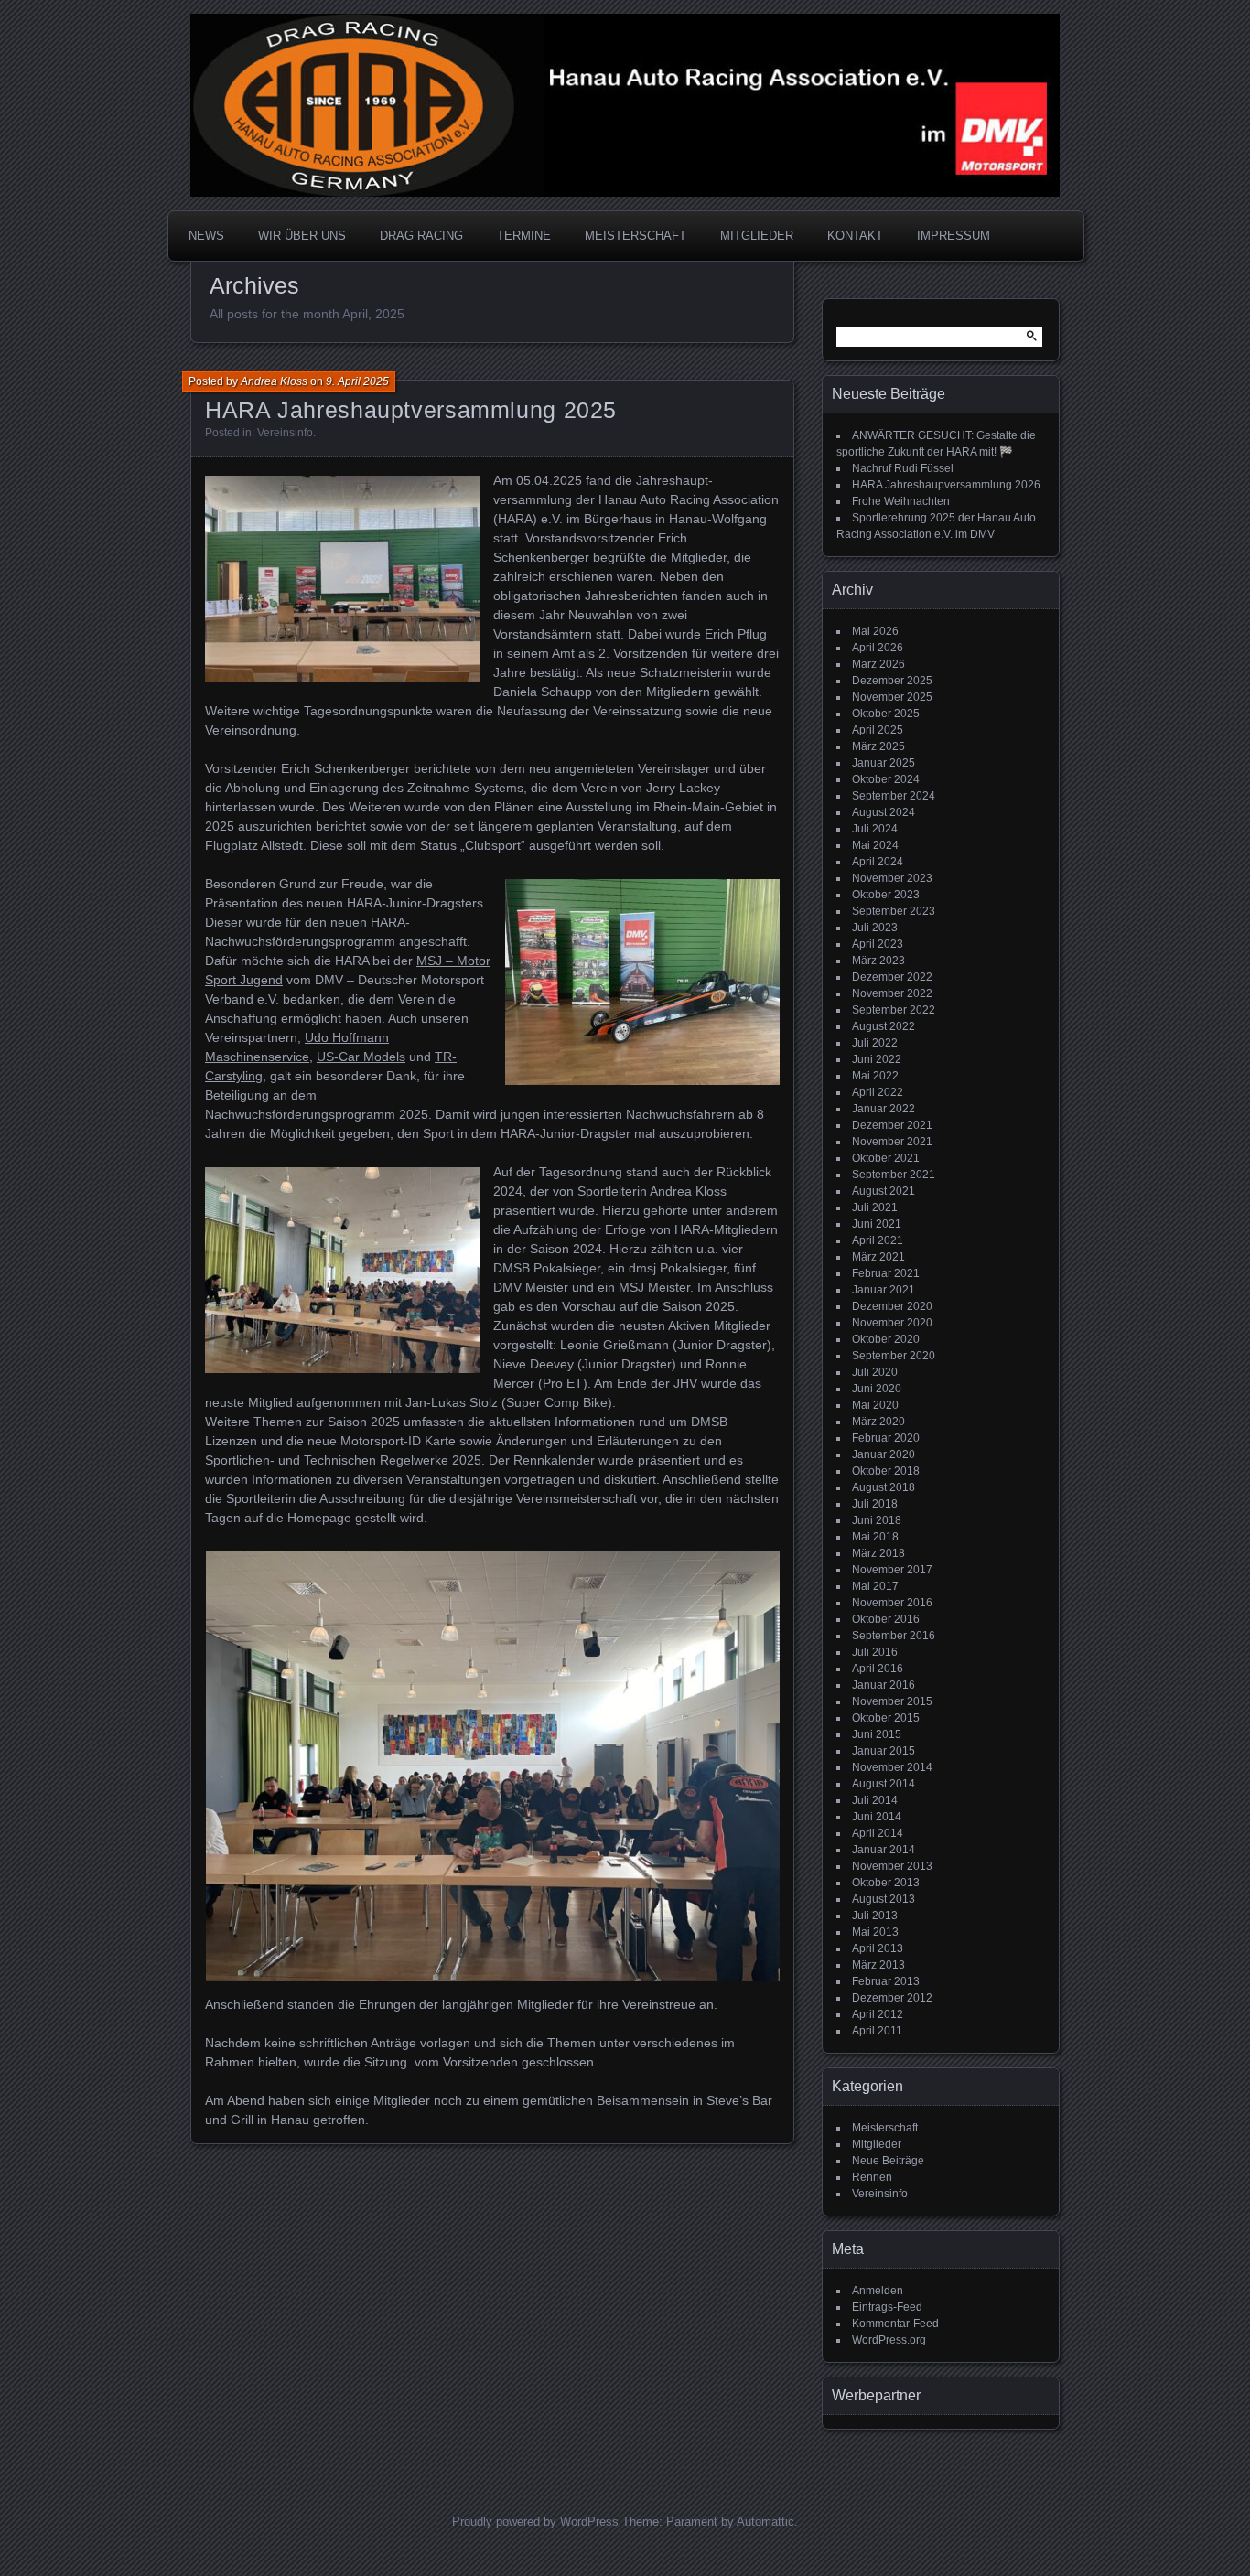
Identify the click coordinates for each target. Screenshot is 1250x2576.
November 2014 (892, 1767)
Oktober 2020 (886, 1339)
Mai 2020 (875, 1405)
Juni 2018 (877, 1520)
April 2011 (877, 2031)
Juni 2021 (877, 1224)
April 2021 (878, 1240)
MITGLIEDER (757, 236)
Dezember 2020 (892, 1306)
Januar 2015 (884, 1751)
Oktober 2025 (886, 714)
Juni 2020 (877, 1389)
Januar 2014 (884, 1850)
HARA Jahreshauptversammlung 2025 (411, 410)
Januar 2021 (884, 1290)
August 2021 (884, 1191)
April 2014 (878, 1833)
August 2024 (884, 812)
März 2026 (878, 664)
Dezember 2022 (892, 977)
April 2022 (878, 1092)
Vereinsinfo (285, 433)
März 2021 (878, 1257)
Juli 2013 (875, 1916)
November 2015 (892, 1701)
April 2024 (878, 862)
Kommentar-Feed (895, 2324)
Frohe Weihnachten (901, 501)
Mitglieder (877, 2144)
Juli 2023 (875, 928)
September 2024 (894, 796)
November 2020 (892, 1323)
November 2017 (892, 1570)
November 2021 (892, 1142)
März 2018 (878, 1553)
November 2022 (892, 993)
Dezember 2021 (892, 1125)
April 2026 (878, 648)
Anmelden (878, 2291)
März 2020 (878, 1422)
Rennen (872, 2177)
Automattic (765, 2522)
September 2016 (894, 1636)
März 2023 (878, 961)
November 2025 (892, 697)
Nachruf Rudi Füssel (903, 468)
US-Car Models (361, 1057)
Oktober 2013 (886, 1883)
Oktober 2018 (886, 1471)
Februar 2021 (886, 1273)
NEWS (206, 236)
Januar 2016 (884, 1685)
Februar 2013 (886, 1981)
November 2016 (892, 1603)
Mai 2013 (875, 1932)
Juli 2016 (875, 1652)
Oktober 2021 (886, 1158)
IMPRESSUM (954, 236)
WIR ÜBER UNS (302, 236)
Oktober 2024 (886, 779)
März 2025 (878, 746)
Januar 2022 (884, 1109)
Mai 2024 (875, 845)
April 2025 (878, 730)
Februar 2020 (886, 1438)
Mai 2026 (875, 631)
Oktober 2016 (886, 1619)
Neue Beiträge (888, 2161)
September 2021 (894, 1175)
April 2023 (878, 944)
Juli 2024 (875, 829)
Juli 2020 (875, 1372)
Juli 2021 (875, 1207)
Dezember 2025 (892, 681)
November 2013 (892, 1866)
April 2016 (878, 1669)
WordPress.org (889, 2340)
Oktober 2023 (886, 895)
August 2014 (884, 1784)
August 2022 (884, 1026)
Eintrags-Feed (887, 2307)
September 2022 (894, 1010)
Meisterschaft (885, 2128)
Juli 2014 (875, 1800)
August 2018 (884, 1487)
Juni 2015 (877, 1734)
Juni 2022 (877, 1059)
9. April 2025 (357, 381)
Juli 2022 (875, 1043)
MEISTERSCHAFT (636, 236)
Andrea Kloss (274, 381)
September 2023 (894, 911)
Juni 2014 (877, 1817)
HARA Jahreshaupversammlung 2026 (946, 485)
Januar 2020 (884, 1454)
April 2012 (878, 2014)
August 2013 (884, 1899)
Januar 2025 (884, 763)
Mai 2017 (875, 1586)
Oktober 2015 (886, 1718)
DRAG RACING (421, 236)
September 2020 (894, 1356)
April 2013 (878, 1948)
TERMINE (524, 236)
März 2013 (878, 1965)
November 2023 (892, 878)
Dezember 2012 (892, 1998)
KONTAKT (855, 236)
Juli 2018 (875, 1504)
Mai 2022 (875, 1076)
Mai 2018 (875, 1537)
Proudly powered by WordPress (535, 2522)
